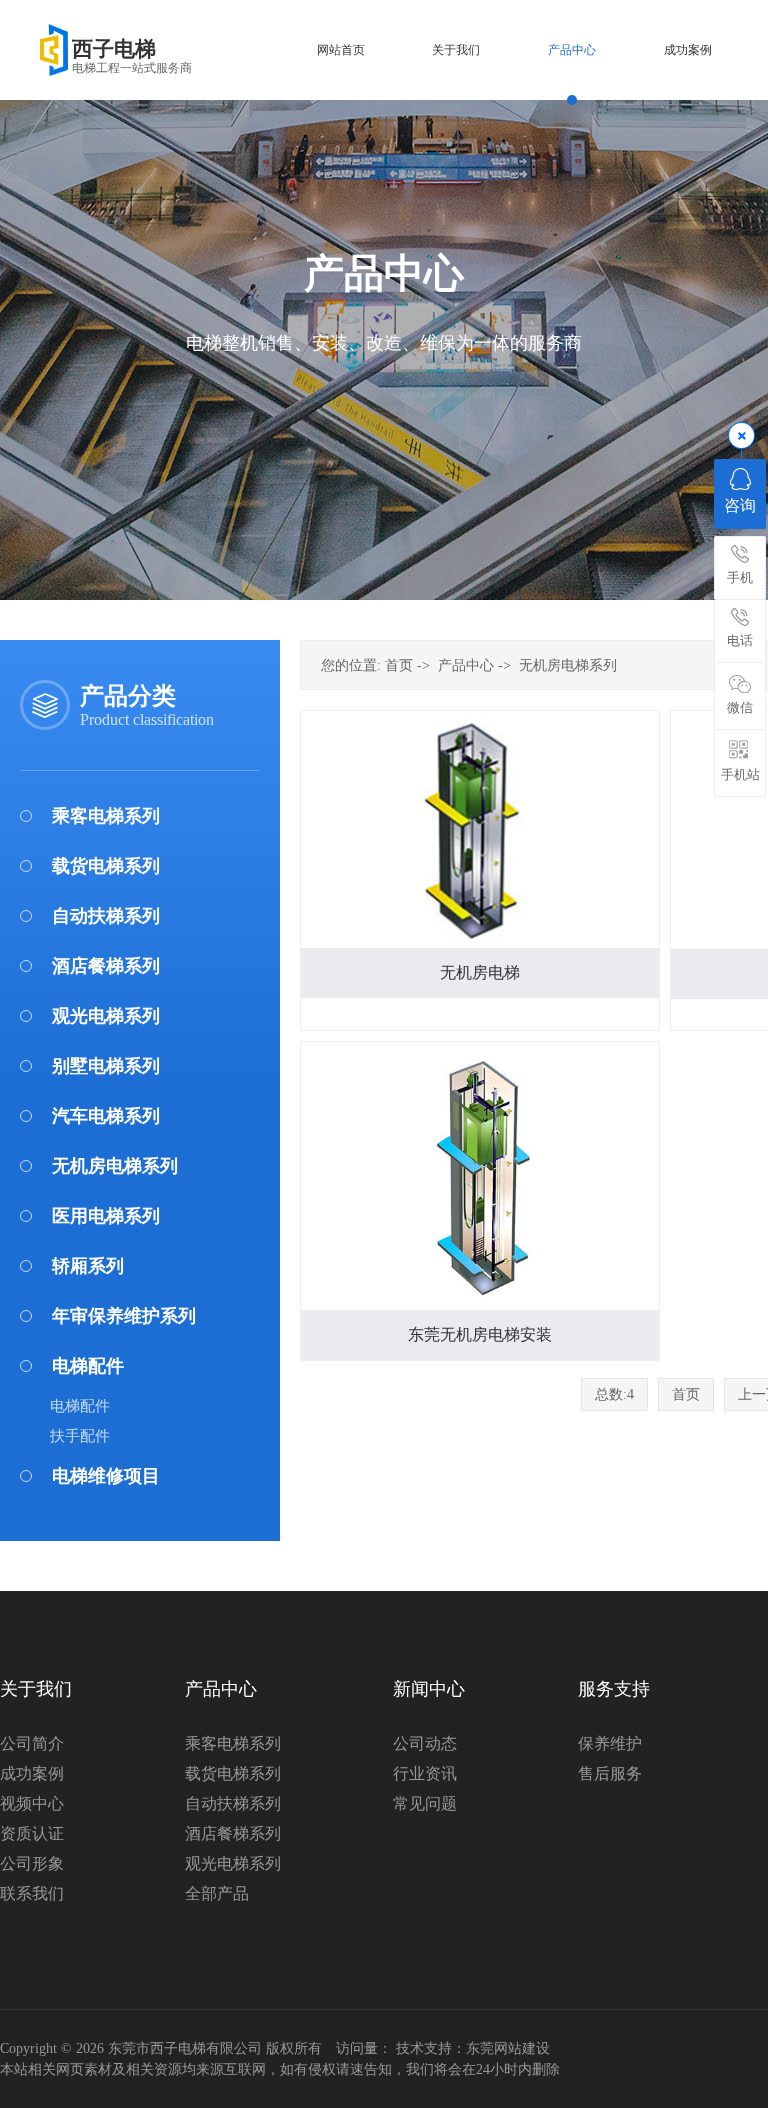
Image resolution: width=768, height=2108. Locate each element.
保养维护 (610, 1743)
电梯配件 (88, 1366)
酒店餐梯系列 (106, 966)
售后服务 (610, 1773)
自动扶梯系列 (106, 916)
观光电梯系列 (106, 1016)
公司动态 (425, 1743)
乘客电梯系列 (106, 816)
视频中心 (32, 1803)
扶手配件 (80, 1436)
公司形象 (32, 1863)
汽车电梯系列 (106, 1116)
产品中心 (466, 665)
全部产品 (217, 1893)
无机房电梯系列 (115, 1166)
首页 (399, 665)
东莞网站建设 (508, 2048)
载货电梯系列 (106, 866)
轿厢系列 (88, 1266)
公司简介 (32, 1743)
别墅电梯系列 (106, 1066)
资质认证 (32, 1833)
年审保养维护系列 (124, 1316)
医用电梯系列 (106, 1216)
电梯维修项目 (106, 1476)
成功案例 (32, 1773)
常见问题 (425, 1803)
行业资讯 (425, 1773)
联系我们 (32, 1893)
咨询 (740, 505)
